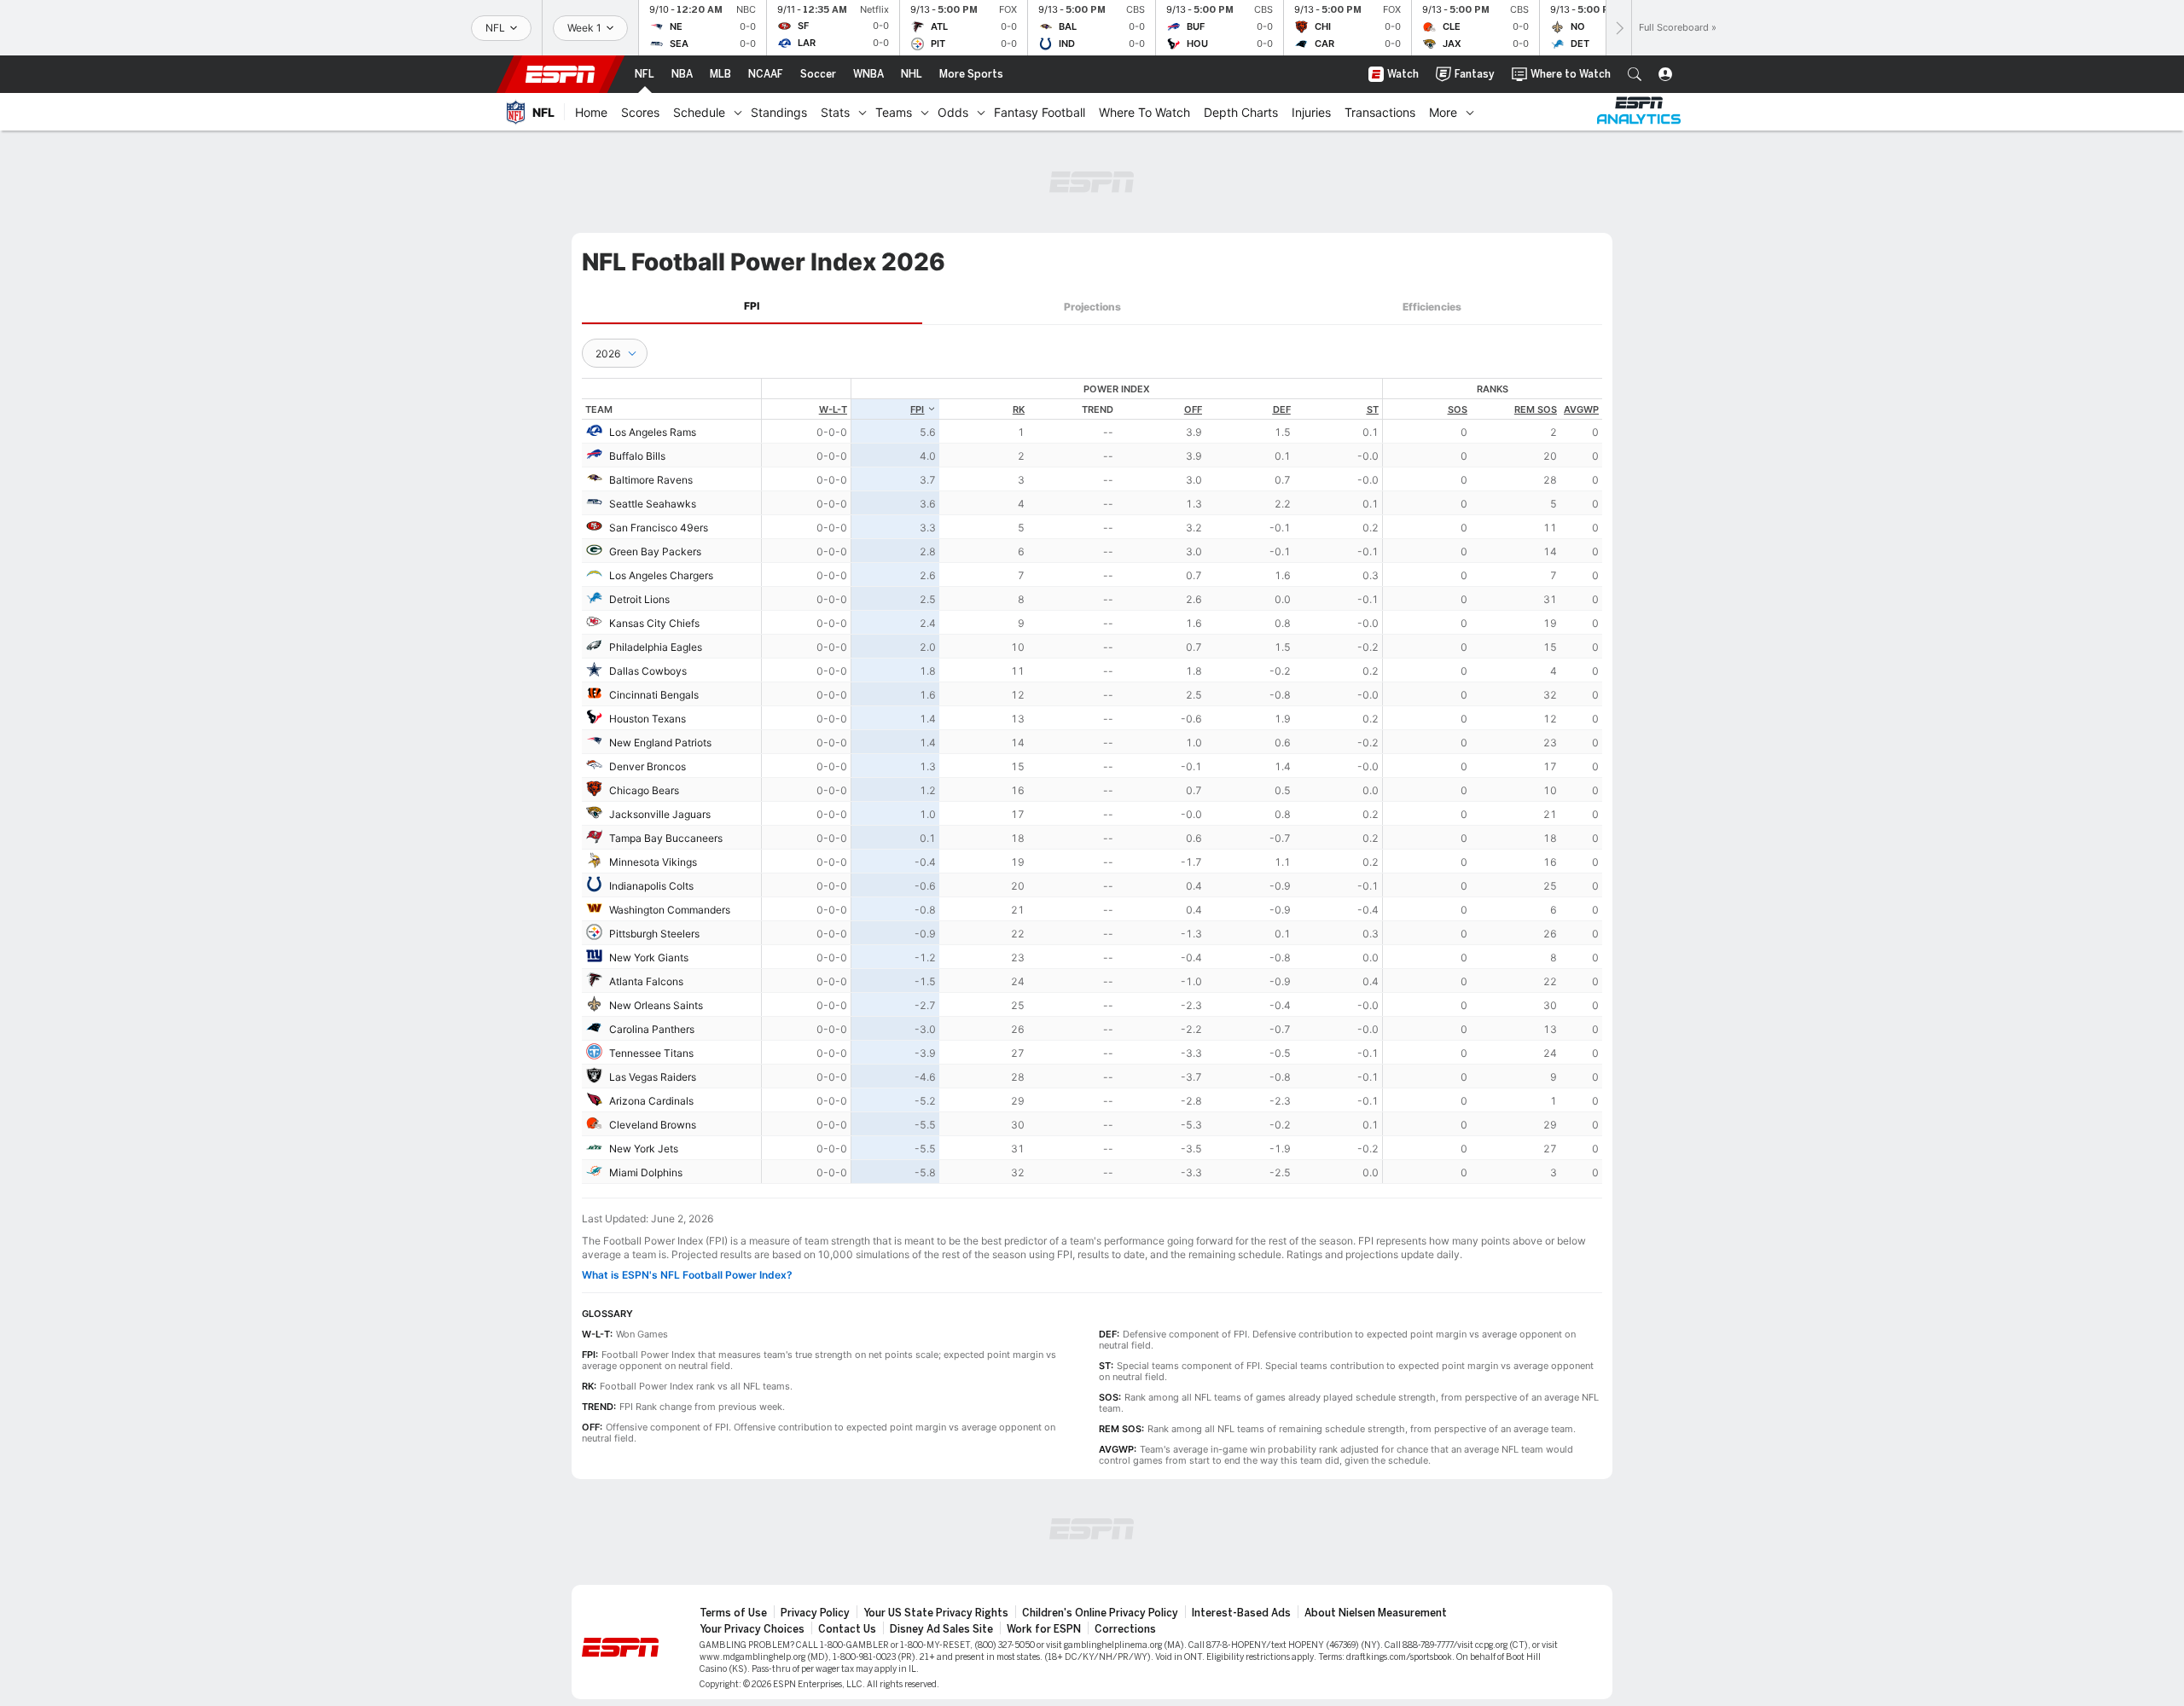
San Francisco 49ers (659, 528)
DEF (1282, 409)
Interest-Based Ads (1241, 1613)
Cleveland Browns (653, 1125)
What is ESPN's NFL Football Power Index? (687, 1275)
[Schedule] (738, 112)
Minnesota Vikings (653, 862)
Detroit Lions (639, 599)
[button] (1635, 74)
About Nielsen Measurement (1376, 1613)
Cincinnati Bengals (654, 695)
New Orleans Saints (656, 1005)
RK (1019, 409)
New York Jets (644, 1149)
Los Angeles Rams (653, 432)
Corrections (1125, 1629)
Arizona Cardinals (651, 1101)
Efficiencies (1432, 307)
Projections (1092, 307)
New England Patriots (660, 743)
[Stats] (863, 112)
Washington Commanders (670, 910)
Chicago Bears (644, 790)
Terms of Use (733, 1613)
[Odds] (981, 112)
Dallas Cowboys (648, 671)
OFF (1193, 409)
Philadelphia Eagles (656, 647)
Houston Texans (648, 719)
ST (1373, 409)
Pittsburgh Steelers (654, 934)
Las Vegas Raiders (653, 1077)
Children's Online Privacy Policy (1100, 1613)
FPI (752, 306)
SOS (1458, 409)
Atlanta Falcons (646, 981)
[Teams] (925, 112)
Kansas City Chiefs (654, 623)
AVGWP (1581, 409)
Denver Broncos (648, 766)
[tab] (752, 307)
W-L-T (833, 409)
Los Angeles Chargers (661, 575)
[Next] (1618, 28)
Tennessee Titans (651, 1053)
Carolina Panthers (652, 1029)
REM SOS (1536, 409)
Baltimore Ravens (651, 480)
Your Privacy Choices (752, 1629)
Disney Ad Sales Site (941, 1629)
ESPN (561, 74)
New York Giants (649, 957)
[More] (1470, 112)
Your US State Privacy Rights (936, 1613)
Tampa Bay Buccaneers (666, 838)
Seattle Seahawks (653, 504)
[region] (1182, 781)
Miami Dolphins (646, 1172)
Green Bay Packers (655, 551)
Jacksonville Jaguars (660, 814)
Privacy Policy (815, 1613)
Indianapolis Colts (651, 886)
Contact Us (847, 1629)
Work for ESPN (1044, 1629)
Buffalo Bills (637, 456)
